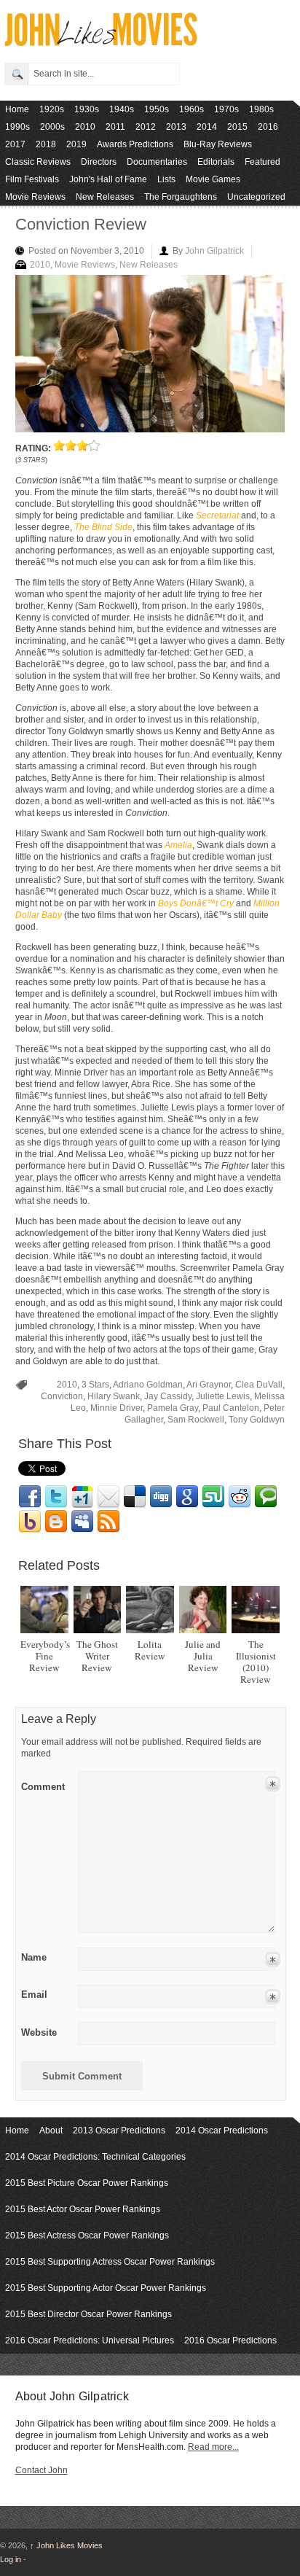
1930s (87, 109)
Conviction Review (81, 224)
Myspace (82, 1522)
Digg (161, 1497)
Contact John (42, 2470)
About (51, 2131)
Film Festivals (32, 179)
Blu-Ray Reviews (218, 144)
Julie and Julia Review (203, 1656)
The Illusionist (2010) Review (256, 1662)
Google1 (82, 1497)
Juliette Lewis (223, 1396)
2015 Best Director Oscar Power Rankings (88, 2314)
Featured (262, 162)
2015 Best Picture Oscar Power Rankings (87, 2183)
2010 (85, 127)
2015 (237, 127)
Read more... (213, 2447)
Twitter (56, 1497)
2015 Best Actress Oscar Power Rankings (87, 2235)
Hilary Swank (114, 1396)
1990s (17, 127)
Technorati (266, 1497)
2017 (15, 144)
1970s (226, 109)
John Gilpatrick (214, 251)
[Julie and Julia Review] (203, 1610)
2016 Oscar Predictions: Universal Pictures (90, 2340)
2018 (46, 144)
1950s (157, 109)
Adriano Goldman (148, 1385)
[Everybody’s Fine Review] (44, 1610)
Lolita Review (150, 1650)
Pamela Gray (173, 1408)
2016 (268, 127)
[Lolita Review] (150, 1610)
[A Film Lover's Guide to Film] (100, 42)
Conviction (62, 1396)
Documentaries (157, 162)
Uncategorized (256, 197)
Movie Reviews (35, 197)
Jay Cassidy (168, 1396)
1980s (261, 109)
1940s (122, 109)
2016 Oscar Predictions (230, 2340)
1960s (192, 109)
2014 (207, 127)
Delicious (135, 1497)
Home (17, 109)
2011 (115, 127)
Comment (43, 1784)
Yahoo (30, 1522)
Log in (11, 2559)
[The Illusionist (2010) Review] (255, 1610)
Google (187, 1497)
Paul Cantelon (231, 1408)
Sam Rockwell (196, 1420)
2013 (176, 127)
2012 (146, 127)
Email (108, 1497)
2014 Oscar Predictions (222, 2131)
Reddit (240, 1497)
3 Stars (95, 1385)
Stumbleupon (213, 1497)
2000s (52, 127)
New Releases (105, 197)
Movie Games (213, 179)
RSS (108, 1522)
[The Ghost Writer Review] (97, 1610)
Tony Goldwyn (257, 1420)
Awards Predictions (135, 144)
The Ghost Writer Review (97, 1656)
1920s (52, 109)
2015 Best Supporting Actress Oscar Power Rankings (110, 2262)
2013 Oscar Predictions (119, 2131)
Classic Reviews (38, 162)
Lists (166, 179)
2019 (76, 144)
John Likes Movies (66, 2545)
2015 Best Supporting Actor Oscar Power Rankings (106, 2288)
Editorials (216, 162)
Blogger (56, 1522)
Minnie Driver (117, 1408)
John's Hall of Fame (108, 179)
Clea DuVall (259, 1385)
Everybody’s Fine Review (45, 1656)
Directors (99, 162)
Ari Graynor (209, 1385)
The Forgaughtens (181, 197)
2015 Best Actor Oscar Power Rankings (83, 2209)
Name (34, 1957)
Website (39, 2032)
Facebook (30, 1497)
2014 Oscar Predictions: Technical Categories (95, 2157)
